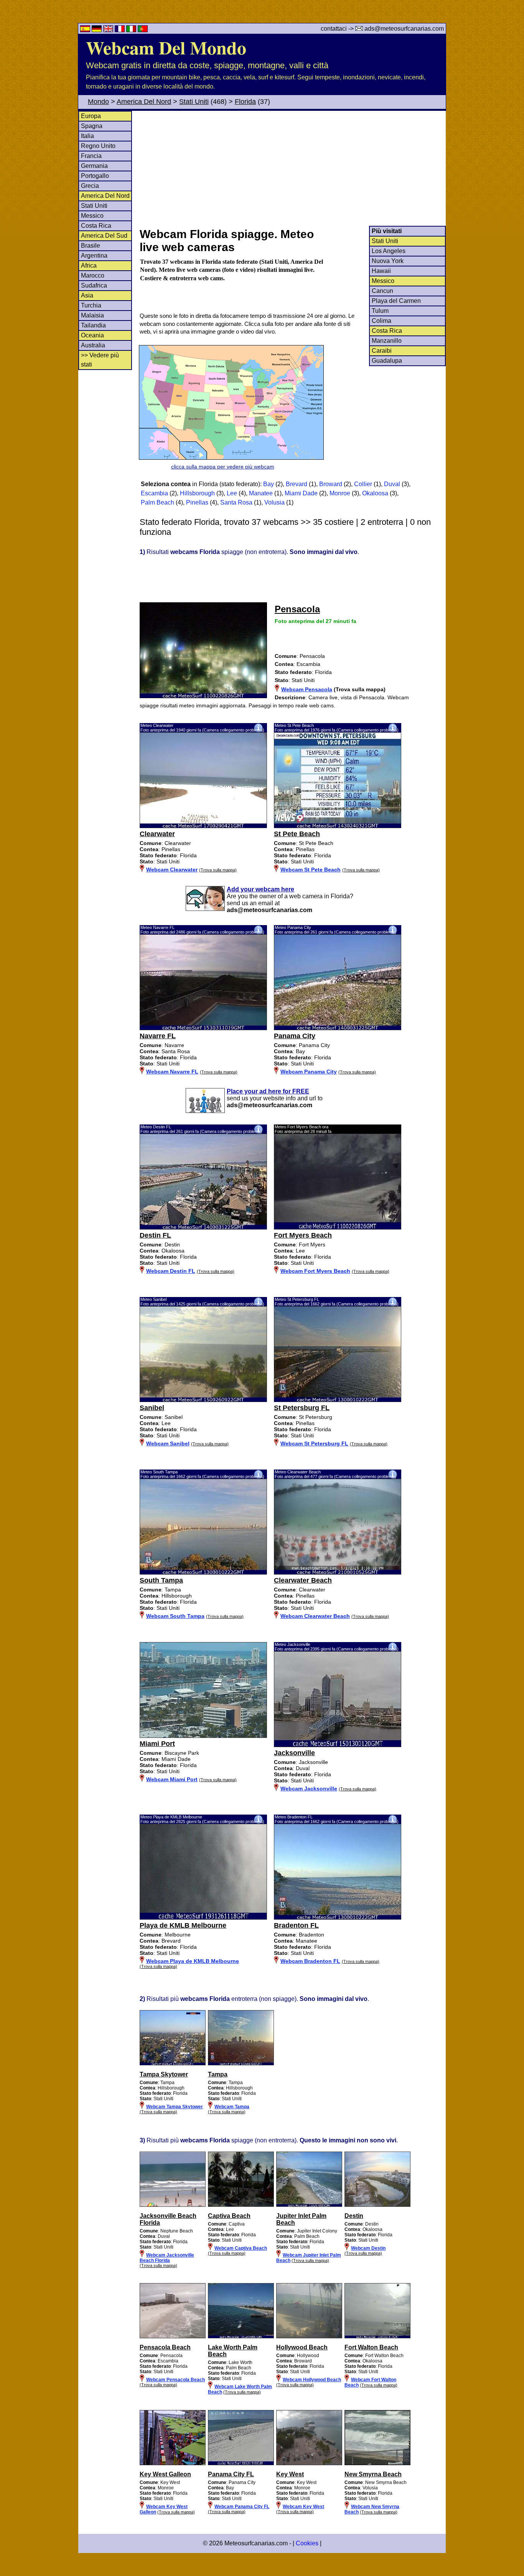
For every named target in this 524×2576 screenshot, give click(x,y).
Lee (232, 493)
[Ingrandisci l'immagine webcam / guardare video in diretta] (203, 826)
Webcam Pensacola (307, 689)
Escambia (154, 493)
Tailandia (93, 325)
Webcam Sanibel (168, 1443)
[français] (120, 30)
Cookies (307, 2543)
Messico (92, 216)
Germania (94, 166)
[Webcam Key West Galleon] (173, 2464)
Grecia (90, 186)
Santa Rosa (236, 502)
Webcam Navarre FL (172, 1072)
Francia (91, 156)
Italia (87, 136)
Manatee (261, 493)
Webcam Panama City (309, 1072)
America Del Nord (144, 102)
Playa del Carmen (396, 301)
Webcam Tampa (232, 2107)
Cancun (382, 291)
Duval (392, 484)
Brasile (91, 246)
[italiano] (132, 30)
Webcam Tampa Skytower (175, 2107)
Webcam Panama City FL (242, 2507)
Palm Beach (157, 502)
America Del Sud (104, 236)
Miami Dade (301, 493)
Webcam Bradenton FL (310, 1961)
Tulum (380, 311)
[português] (143, 30)
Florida (245, 102)
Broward (331, 484)
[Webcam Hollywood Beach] (309, 2337)
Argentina (94, 256)
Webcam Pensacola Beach (175, 2380)
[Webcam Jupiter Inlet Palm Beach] (309, 2205)
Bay (269, 484)
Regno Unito (98, 146)
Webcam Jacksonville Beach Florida (167, 2258)
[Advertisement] (292, 168)
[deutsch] (97, 30)
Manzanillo (387, 341)
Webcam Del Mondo (166, 47)
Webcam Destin (368, 2248)
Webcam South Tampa (175, 1616)
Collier (363, 484)
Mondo (98, 102)
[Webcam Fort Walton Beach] (377, 2337)
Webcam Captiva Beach (241, 2248)
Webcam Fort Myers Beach (315, 1271)
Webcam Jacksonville (309, 1789)
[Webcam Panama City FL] (241, 2464)
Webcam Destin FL (171, 1271)
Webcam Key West (303, 2507)
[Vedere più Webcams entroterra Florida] (173, 2064)
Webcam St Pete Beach (311, 870)
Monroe (340, 493)
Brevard (297, 484)
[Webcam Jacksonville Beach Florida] (173, 2205)
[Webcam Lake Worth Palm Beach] (241, 2337)
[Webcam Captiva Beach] (241, 2205)
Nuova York (388, 261)
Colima (381, 321)
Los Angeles (389, 251)
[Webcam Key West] (309, 2464)
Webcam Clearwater (172, 870)
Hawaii (381, 271)
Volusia (274, 502)
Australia (93, 345)
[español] (86, 30)
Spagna (92, 126)
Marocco (93, 275)
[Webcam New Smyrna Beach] (377, 2464)
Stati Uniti (194, 102)
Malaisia (92, 315)
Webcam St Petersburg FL (314, 1443)
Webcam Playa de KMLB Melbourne (193, 1961)
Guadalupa (387, 361)
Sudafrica (94, 285)
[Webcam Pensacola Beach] (173, 2337)
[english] (109, 30)
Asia (87, 295)
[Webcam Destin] (377, 2205)
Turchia (91, 305)
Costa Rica (96, 226)
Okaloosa (375, 493)
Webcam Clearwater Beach (315, 1616)
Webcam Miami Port (172, 1779)
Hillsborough (197, 493)
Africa (89, 265)
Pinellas (197, 502)
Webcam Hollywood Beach (312, 2380)
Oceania (92, 335)
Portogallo (95, 176)
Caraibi (382, 351)
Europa (91, 116)
